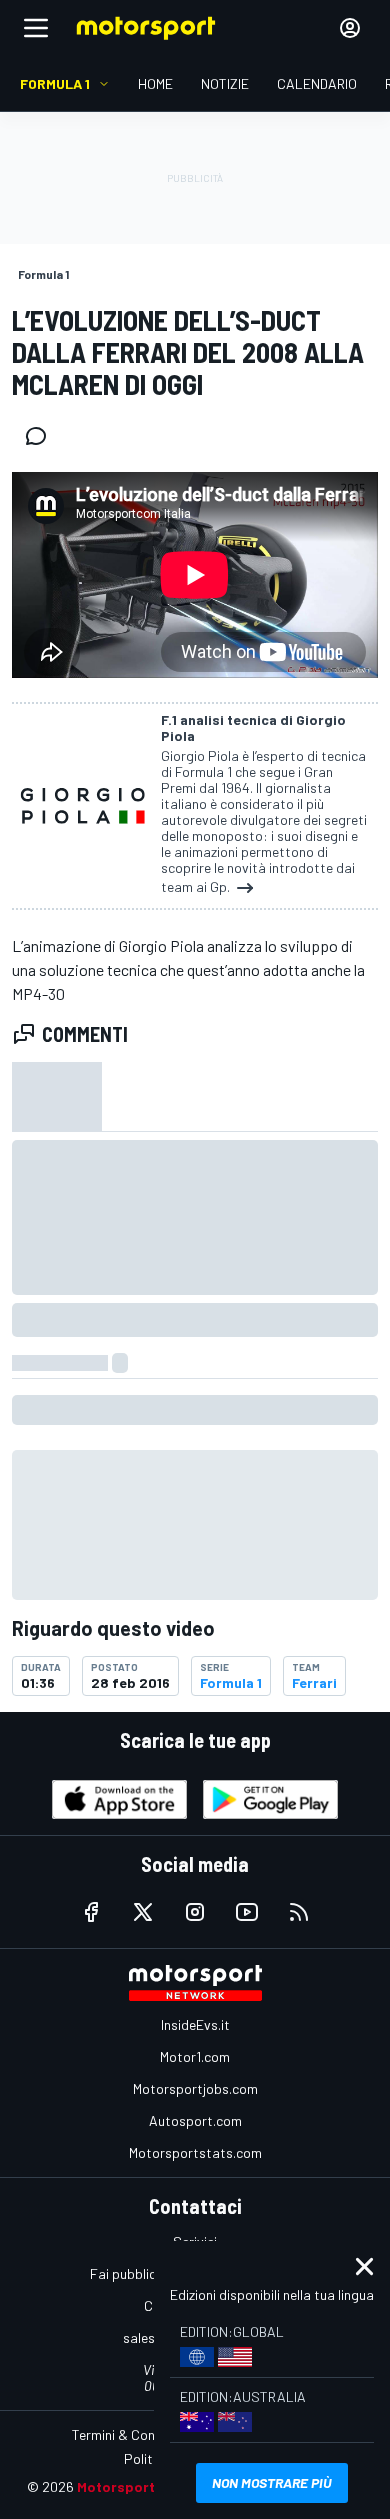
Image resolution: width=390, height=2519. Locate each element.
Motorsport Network (146, 2486)
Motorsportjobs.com (195, 2088)
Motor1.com (195, 2056)
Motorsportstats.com (195, 2152)
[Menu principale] (36, 28)
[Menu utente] (350, 28)
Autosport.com (195, 2120)
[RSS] (299, 1912)
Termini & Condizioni (132, 2434)
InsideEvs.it (195, 2024)
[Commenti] (42, 436)
